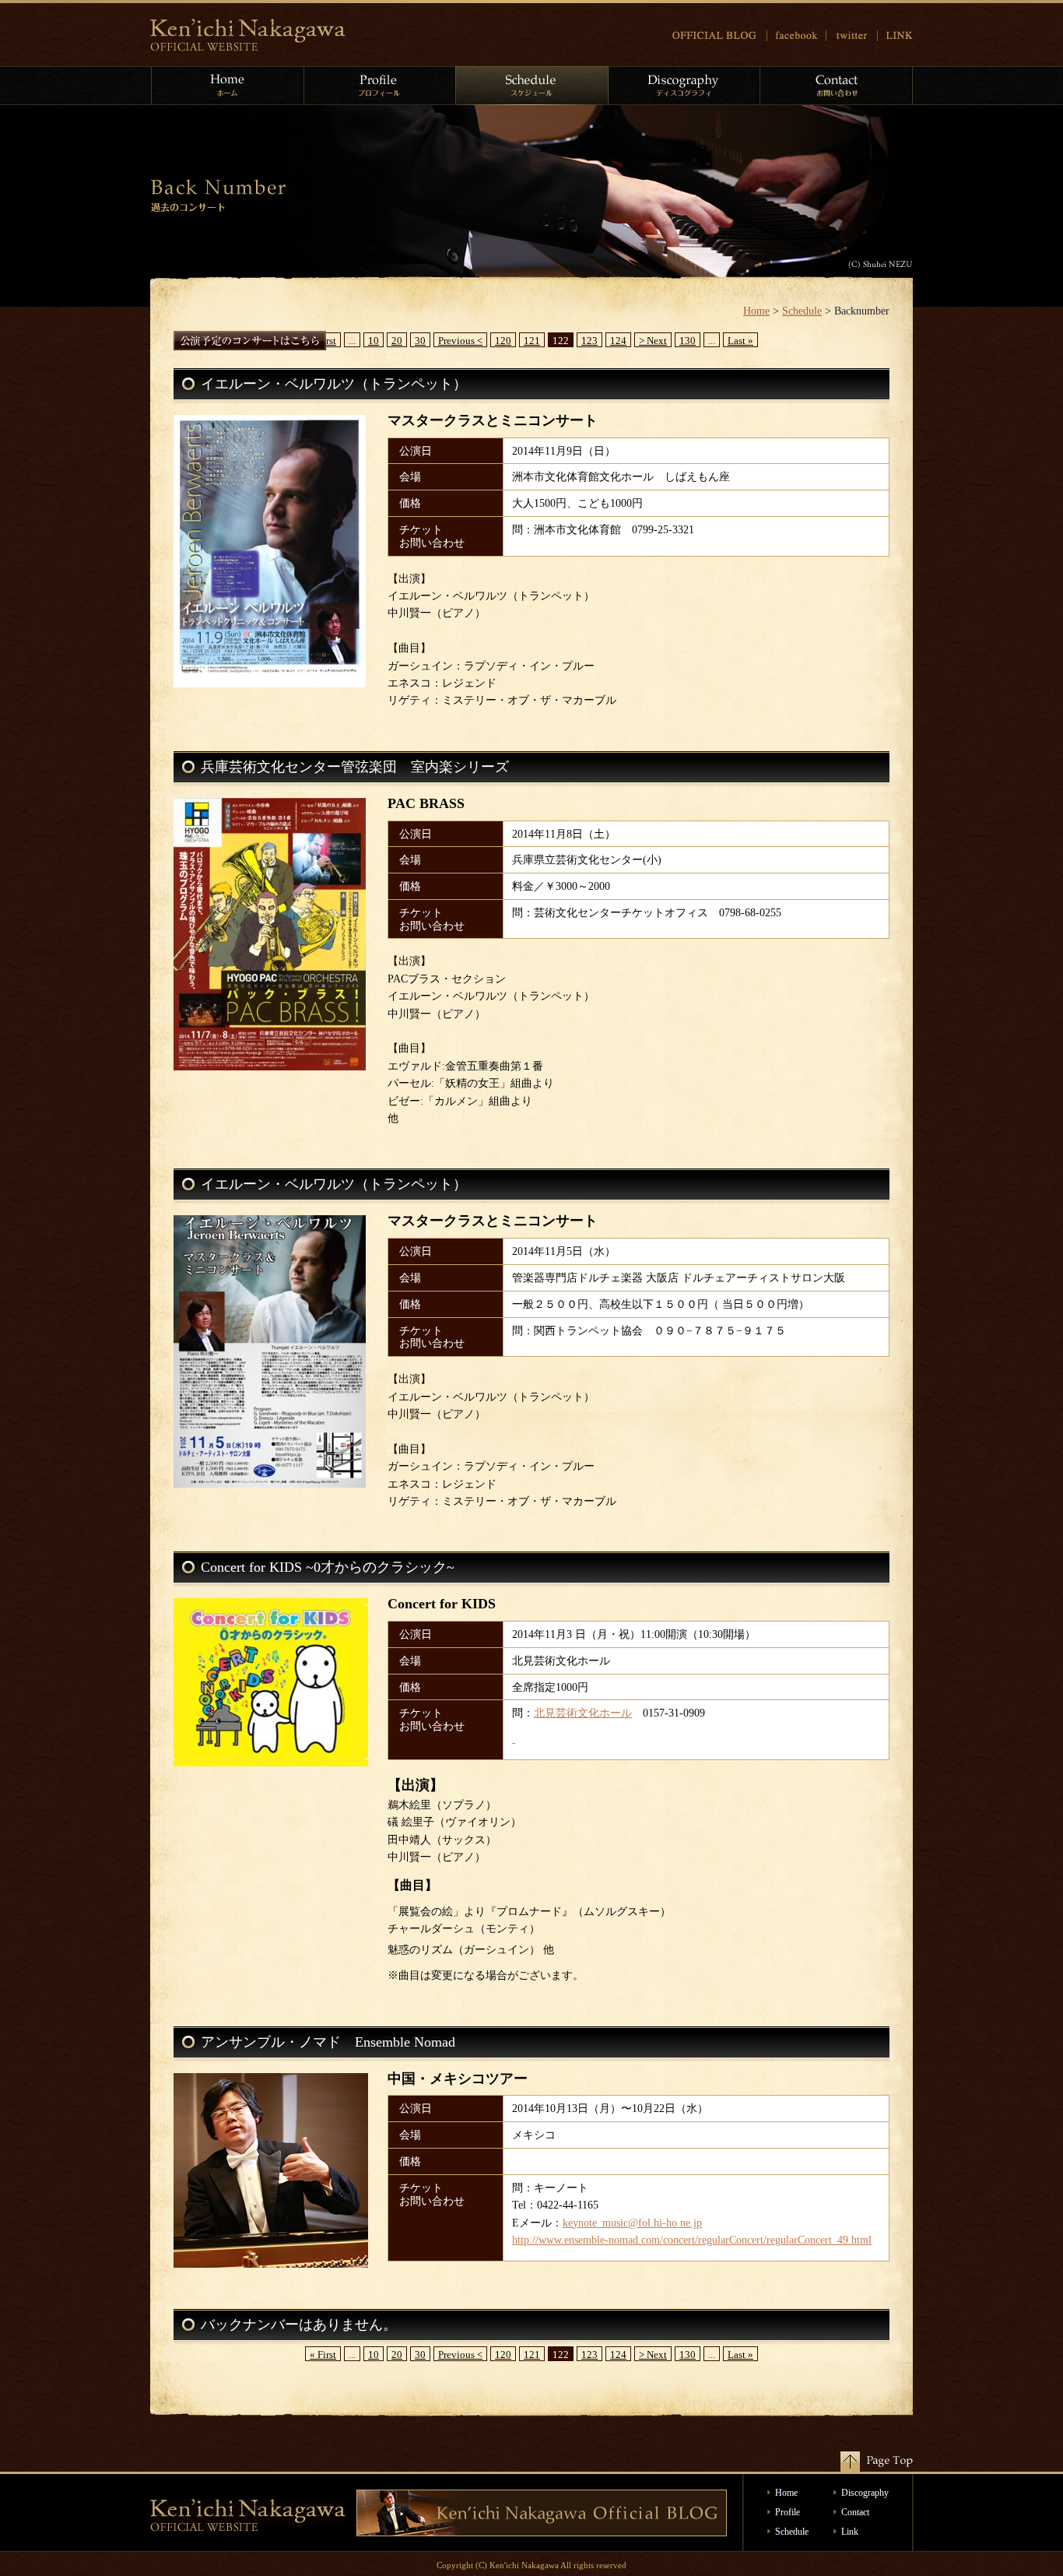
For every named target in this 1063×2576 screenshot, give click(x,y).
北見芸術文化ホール (583, 1713)
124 (618, 341)
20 (397, 341)
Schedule (802, 311)
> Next (653, 341)
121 (532, 341)
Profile (788, 2512)
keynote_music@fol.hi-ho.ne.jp (632, 2223)
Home (756, 311)
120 (503, 341)
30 (420, 341)
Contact (855, 2512)
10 (374, 341)
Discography (865, 2493)
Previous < (460, 341)
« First (323, 2355)
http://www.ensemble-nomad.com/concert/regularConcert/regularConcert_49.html (692, 2240)
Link (850, 2532)
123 (589, 341)
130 (688, 341)
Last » (740, 341)
